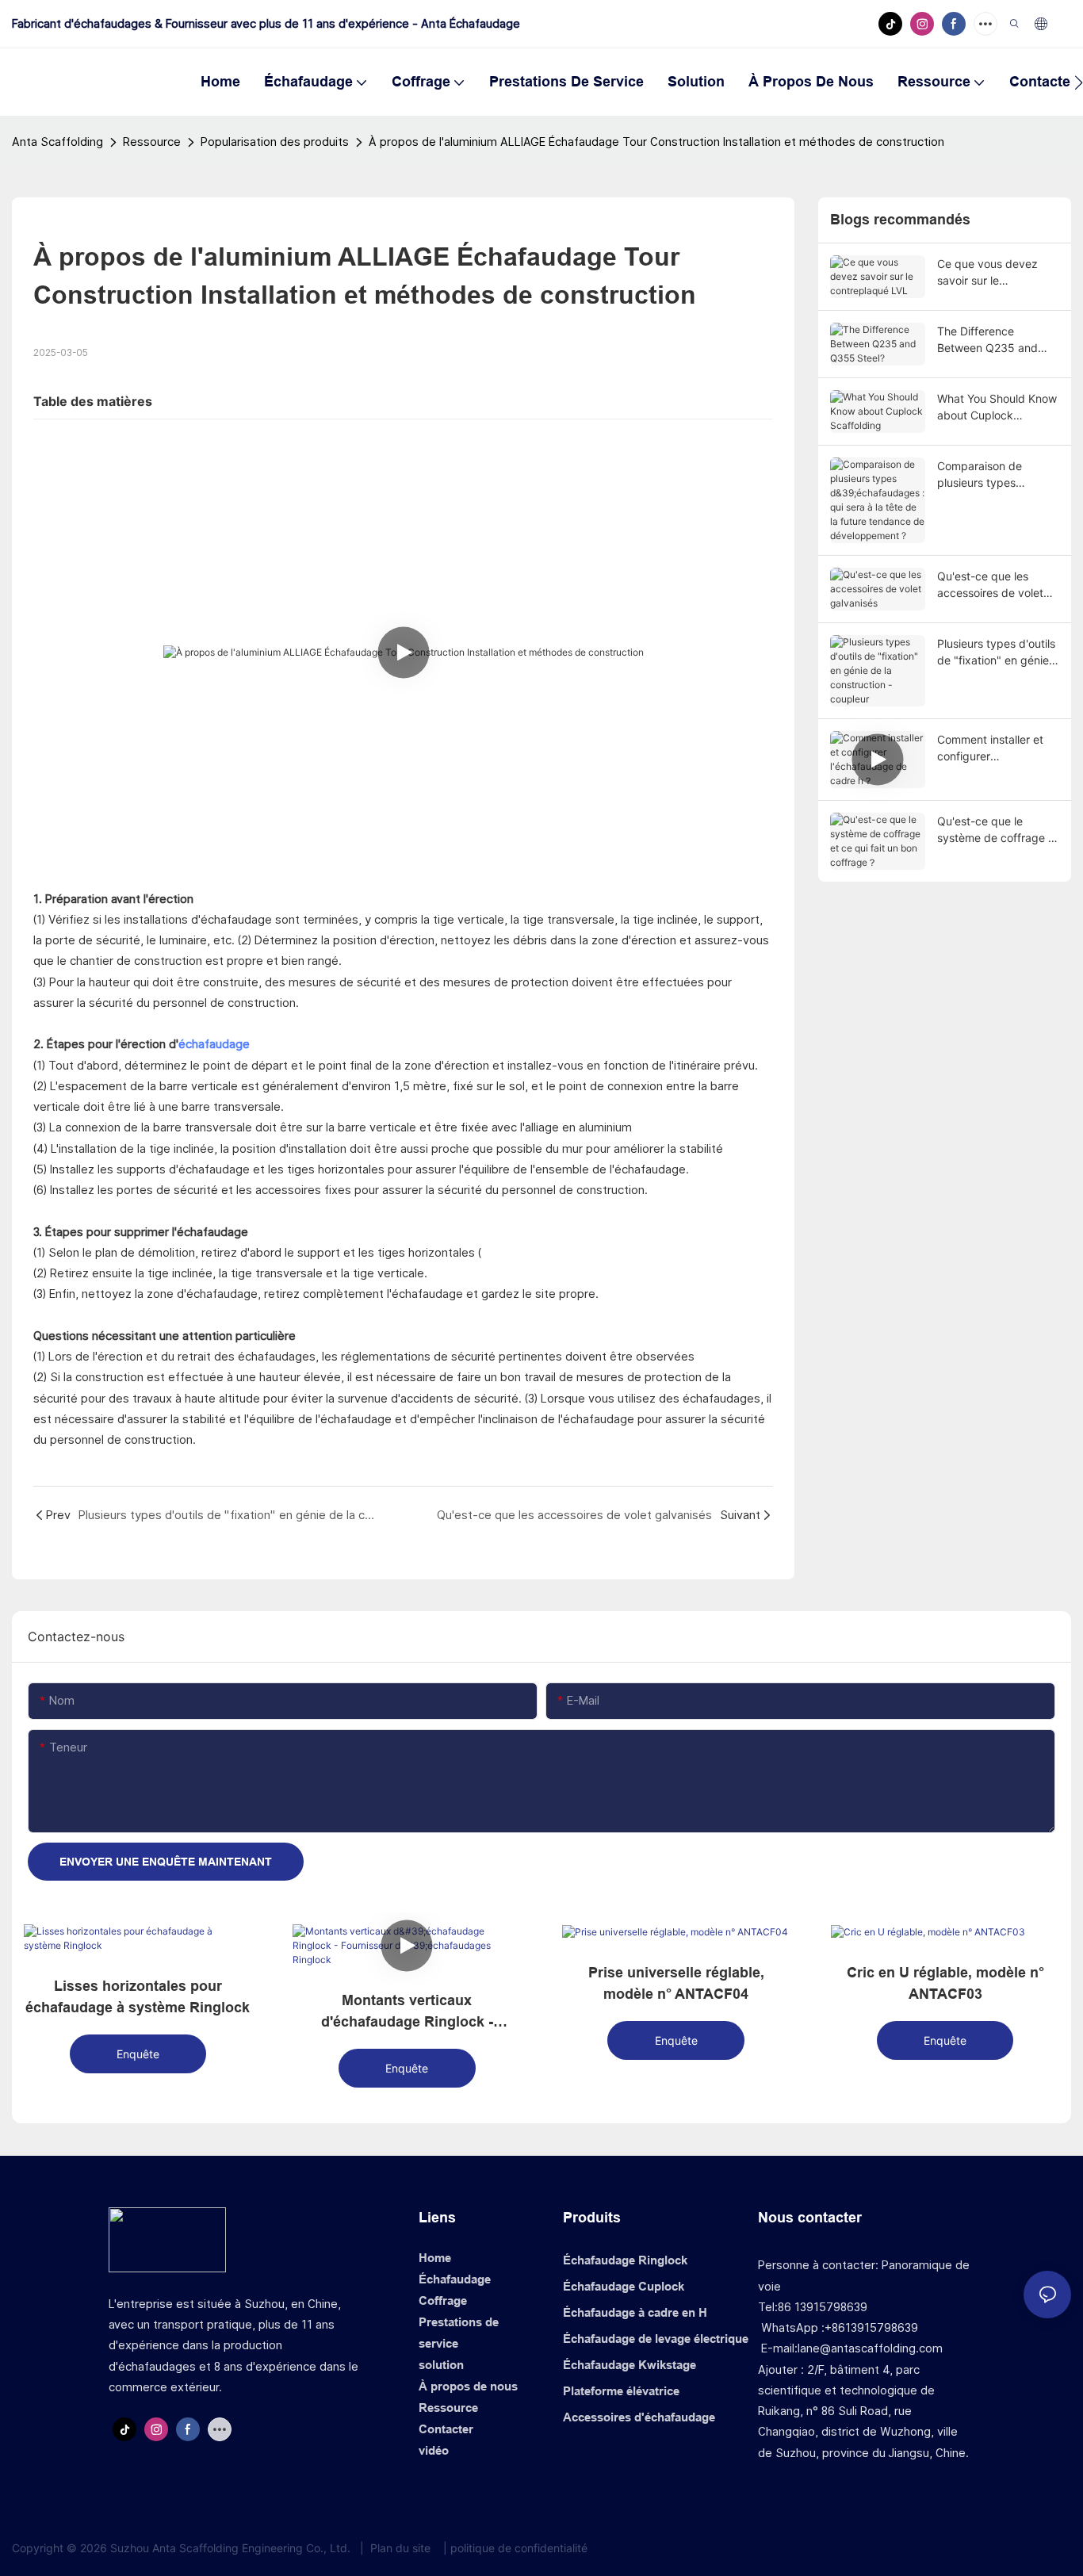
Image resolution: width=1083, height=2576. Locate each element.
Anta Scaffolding (57, 142)
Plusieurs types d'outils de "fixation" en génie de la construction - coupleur (996, 653)
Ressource (152, 142)
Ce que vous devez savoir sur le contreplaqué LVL (987, 273)
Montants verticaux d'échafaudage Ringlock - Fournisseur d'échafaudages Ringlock (407, 2013)
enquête (138, 2054)
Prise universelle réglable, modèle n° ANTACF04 (676, 1983)
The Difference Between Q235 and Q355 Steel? (987, 340)
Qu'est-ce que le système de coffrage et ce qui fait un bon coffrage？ (998, 830)
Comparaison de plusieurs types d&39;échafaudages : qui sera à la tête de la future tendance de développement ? (995, 475)
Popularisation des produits (275, 142)
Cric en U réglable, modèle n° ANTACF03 (945, 1983)
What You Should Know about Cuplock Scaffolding (997, 408)
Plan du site (400, 2548)
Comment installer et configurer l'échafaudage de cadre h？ (990, 748)
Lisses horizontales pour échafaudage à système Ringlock (138, 1997)
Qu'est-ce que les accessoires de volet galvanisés (990, 585)
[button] (1079, 82)
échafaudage (214, 1044)
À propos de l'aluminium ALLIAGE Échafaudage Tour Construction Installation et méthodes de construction (656, 142)
